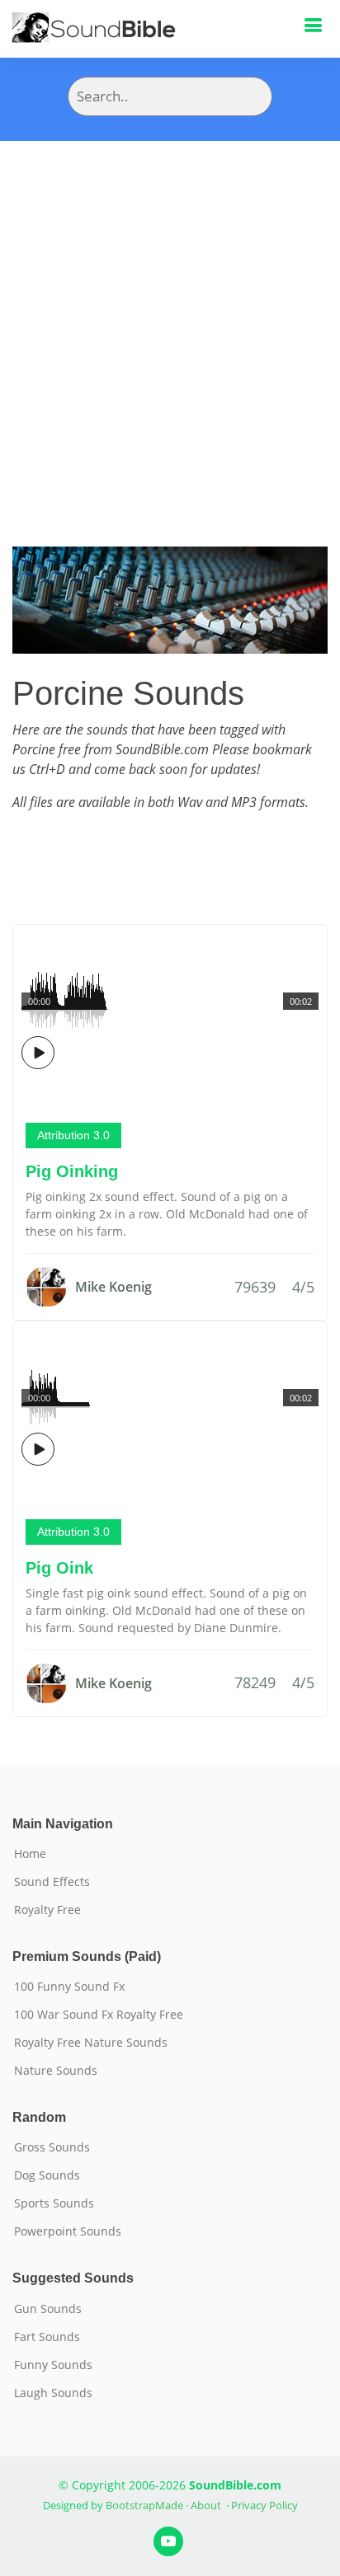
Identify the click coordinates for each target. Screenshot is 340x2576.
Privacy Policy (264, 2505)
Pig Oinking (72, 1171)
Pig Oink (59, 1568)
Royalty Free (47, 1910)
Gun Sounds (48, 2309)
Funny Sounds (53, 2365)
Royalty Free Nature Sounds (91, 2043)
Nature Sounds (56, 2071)
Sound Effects (52, 1882)
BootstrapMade (144, 2505)
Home (30, 1854)
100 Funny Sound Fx (69, 1987)
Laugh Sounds (53, 2393)
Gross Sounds (52, 2147)
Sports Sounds (54, 2203)
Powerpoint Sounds (68, 2231)
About (206, 2505)
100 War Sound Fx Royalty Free (99, 2015)
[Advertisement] (170, 319)
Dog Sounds (47, 2175)
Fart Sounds (47, 2337)
